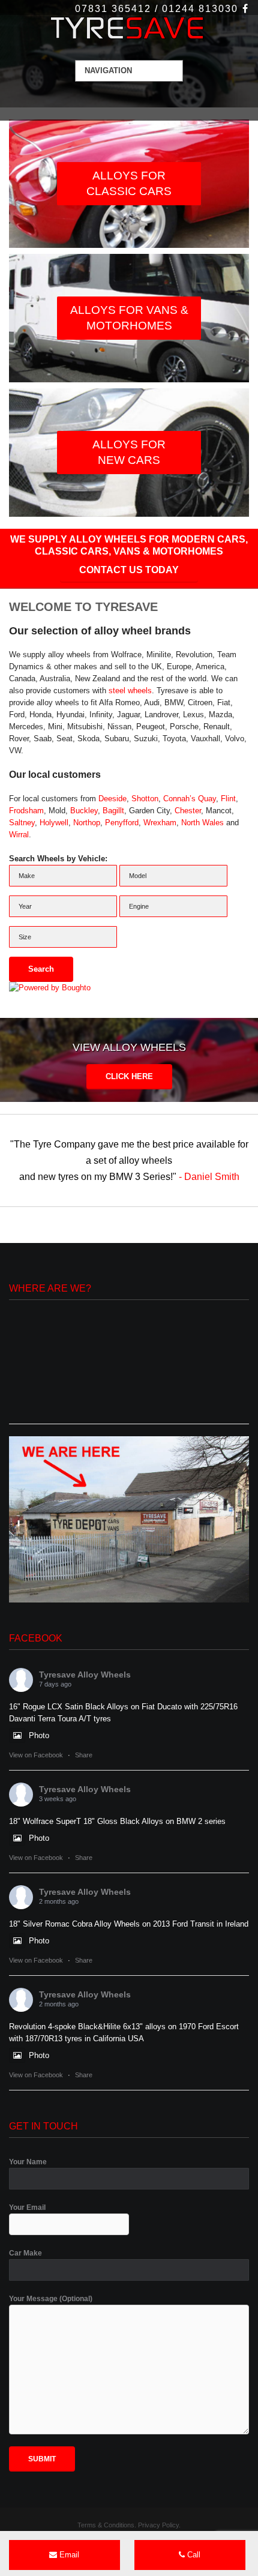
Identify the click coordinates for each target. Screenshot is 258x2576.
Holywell (54, 823)
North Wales (202, 823)
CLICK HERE (129, 1076)
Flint (228, 799)
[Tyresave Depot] (129, 1519)
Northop (87, 823)
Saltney (22, 823)
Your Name (28, 2162)
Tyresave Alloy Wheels (85, 1675)
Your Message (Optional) (51, 2299)
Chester (188, 811)
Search (41, 969)
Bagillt (113, 811)
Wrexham (160, 823)
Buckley (84, 811)
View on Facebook (36, 1755)
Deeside (112, 799)
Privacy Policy (158, 2525)
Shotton (145, 799)
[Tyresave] (129, 29)
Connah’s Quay (190, 799)
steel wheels (130, 691)
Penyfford (122, 823)
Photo (39, 1735)
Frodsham (26, 811)
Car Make (25, 2253)
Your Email (27, 2207)
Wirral (19, 835)
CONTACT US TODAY (129, 570)
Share (84, 1755)
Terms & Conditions (106, 2525)
